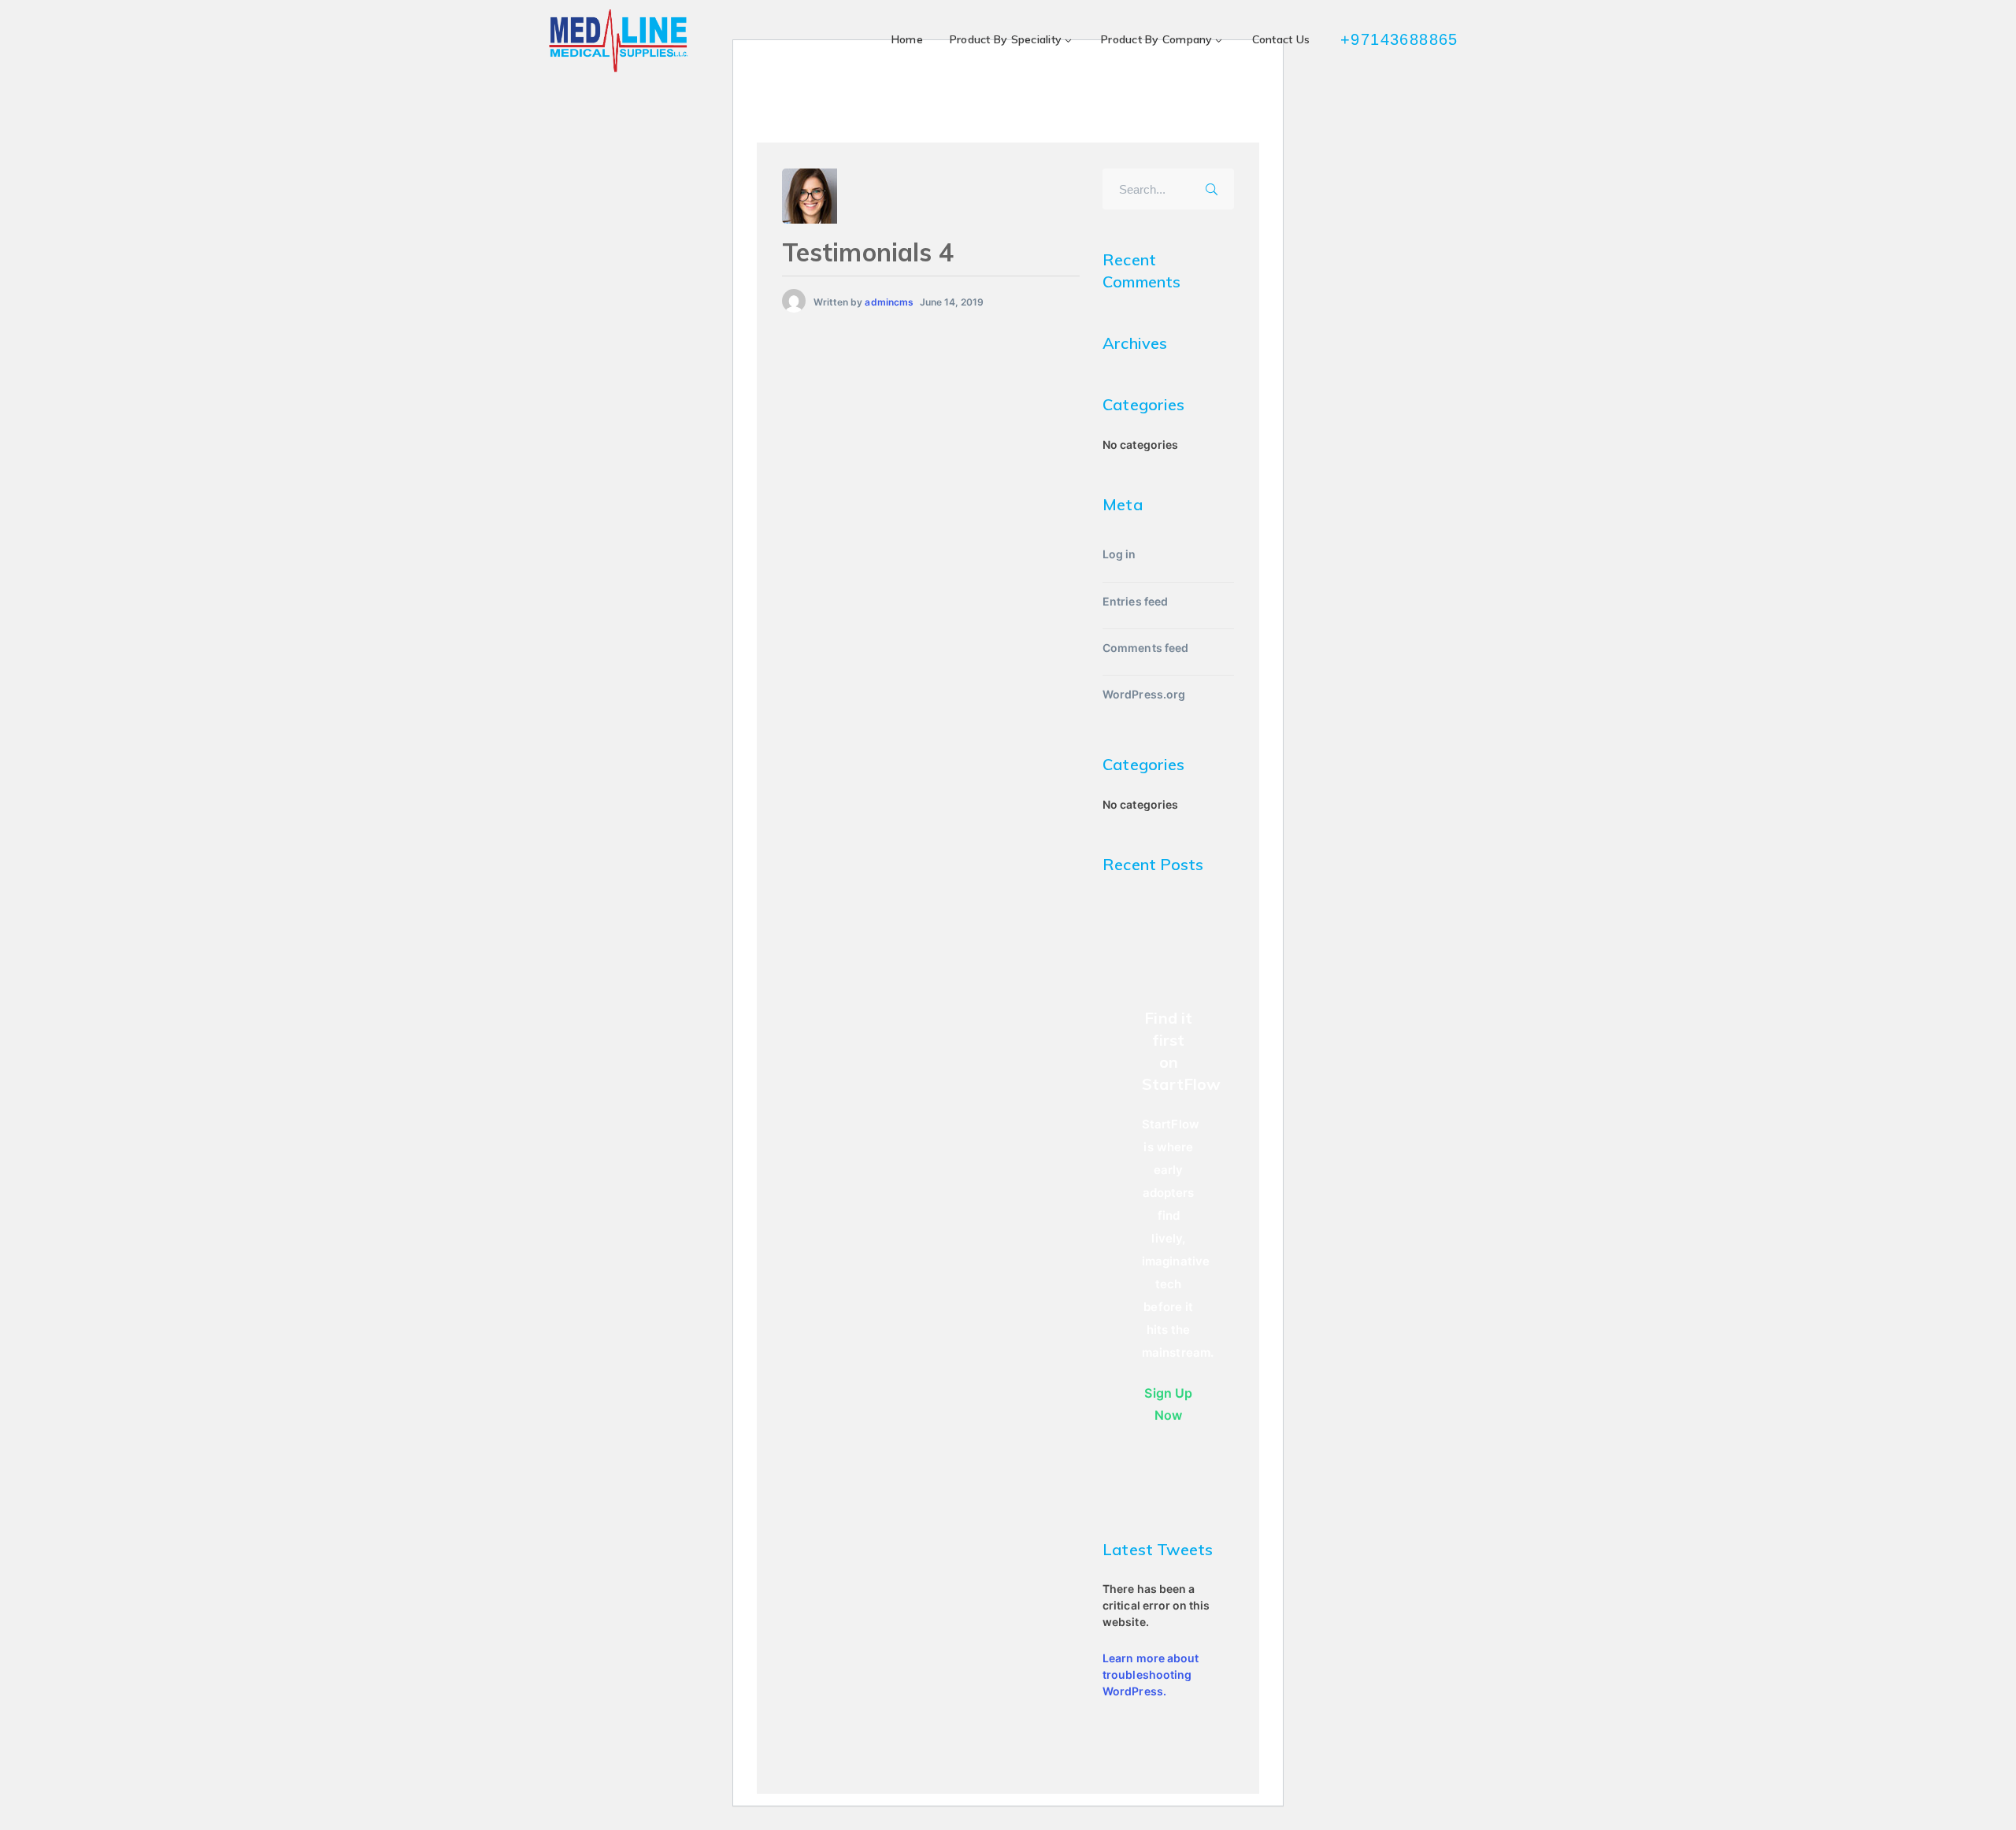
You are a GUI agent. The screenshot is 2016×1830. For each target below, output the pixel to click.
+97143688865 (1401, 39)
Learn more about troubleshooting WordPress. (1151, 1674)
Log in (1119, 554)
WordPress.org (1144, 694)
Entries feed (1135, 601)
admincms (889, 302)
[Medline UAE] (618, 40)
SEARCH (1217, 187)
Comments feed (1145, 648)
